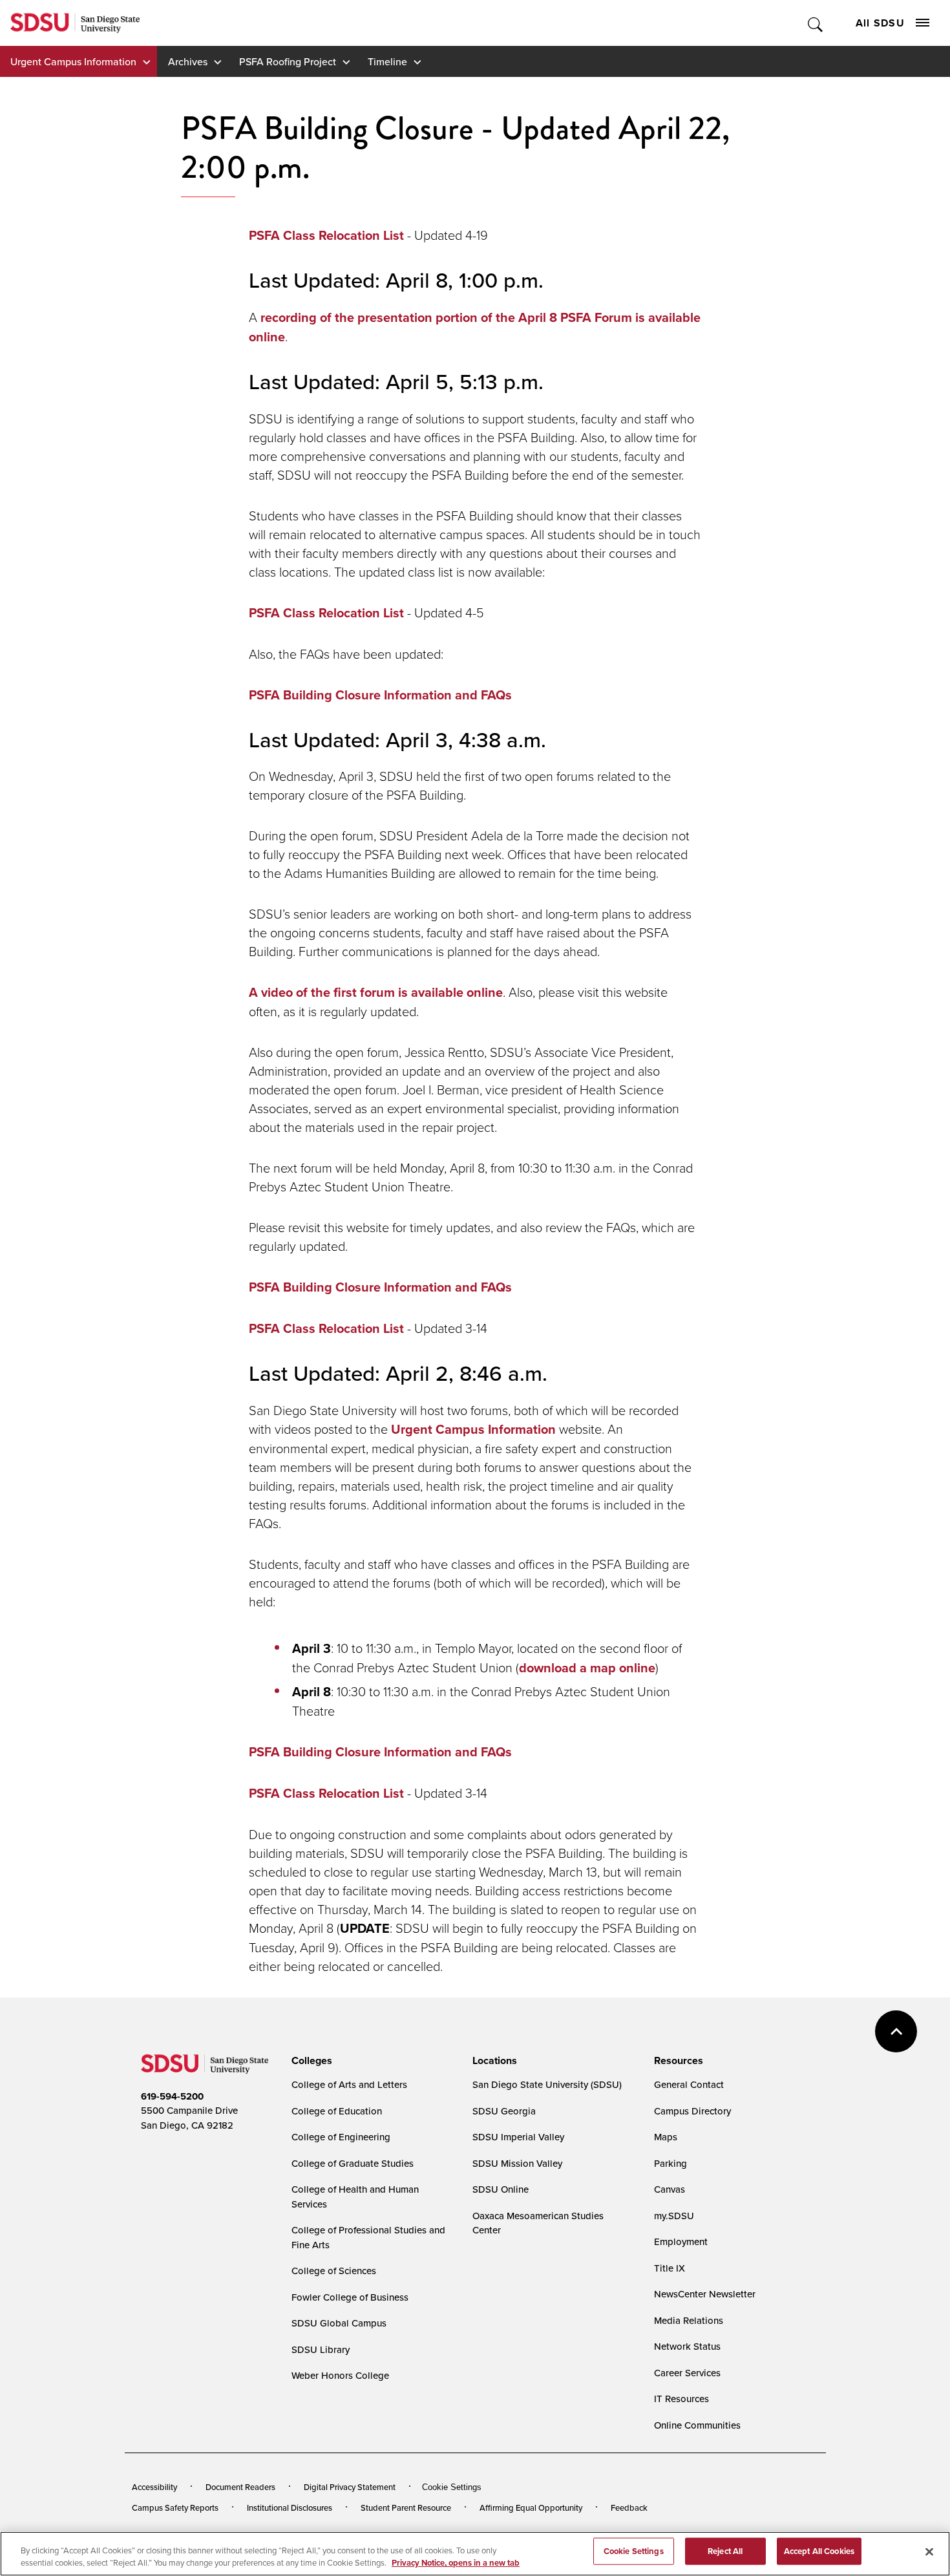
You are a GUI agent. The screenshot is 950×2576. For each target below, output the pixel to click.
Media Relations (689, 2320)
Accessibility (154, 2487)
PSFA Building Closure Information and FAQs (380, 695)
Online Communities (697, 2425)
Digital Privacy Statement (350, 2487)
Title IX (670, 2268)
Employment (681, 2241)
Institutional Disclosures (290, 2507)
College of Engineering (341, 2137)
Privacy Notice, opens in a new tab (456, 2563)
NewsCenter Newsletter (705, 2294)
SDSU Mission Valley (517, 2163)
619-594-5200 (172, 2096)
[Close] (929, 2552)
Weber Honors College (340, 2375)
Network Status (687, 2346)
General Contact (689, 2084)
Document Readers (240, 2487)
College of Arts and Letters (349, 2084)
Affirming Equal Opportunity (531, 2507)
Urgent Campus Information (73, 61)
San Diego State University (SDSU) (547, 2084)
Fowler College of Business (350, 2297)
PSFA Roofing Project (288, 61)
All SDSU (880, 23)
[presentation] (310, 2061)
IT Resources (681, 2399)
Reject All (725, 2551)
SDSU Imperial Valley (518, 2137)
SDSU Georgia (504, 2111)
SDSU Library (321, 2349)
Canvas (670, 2189)
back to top (896, 2031)
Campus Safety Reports (175, 2507)
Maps (666, 2137)
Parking (670, 2163)
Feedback (629, 2507)
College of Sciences (334, 2271)
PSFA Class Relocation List (326, 235)
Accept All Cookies (819, 2551)
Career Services (687, 2373)
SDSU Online (501, 2189)
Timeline (387, 61)
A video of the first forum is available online (376, 992)
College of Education (337, 2111)
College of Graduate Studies (353, 2163)
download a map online (587, 1668)
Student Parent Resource (406, 2507)
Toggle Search (816, 23)
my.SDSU (674, 2216)
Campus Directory (692, 2111)
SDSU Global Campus (339, 2323)
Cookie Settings (452, 2487)
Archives (188, 61)
